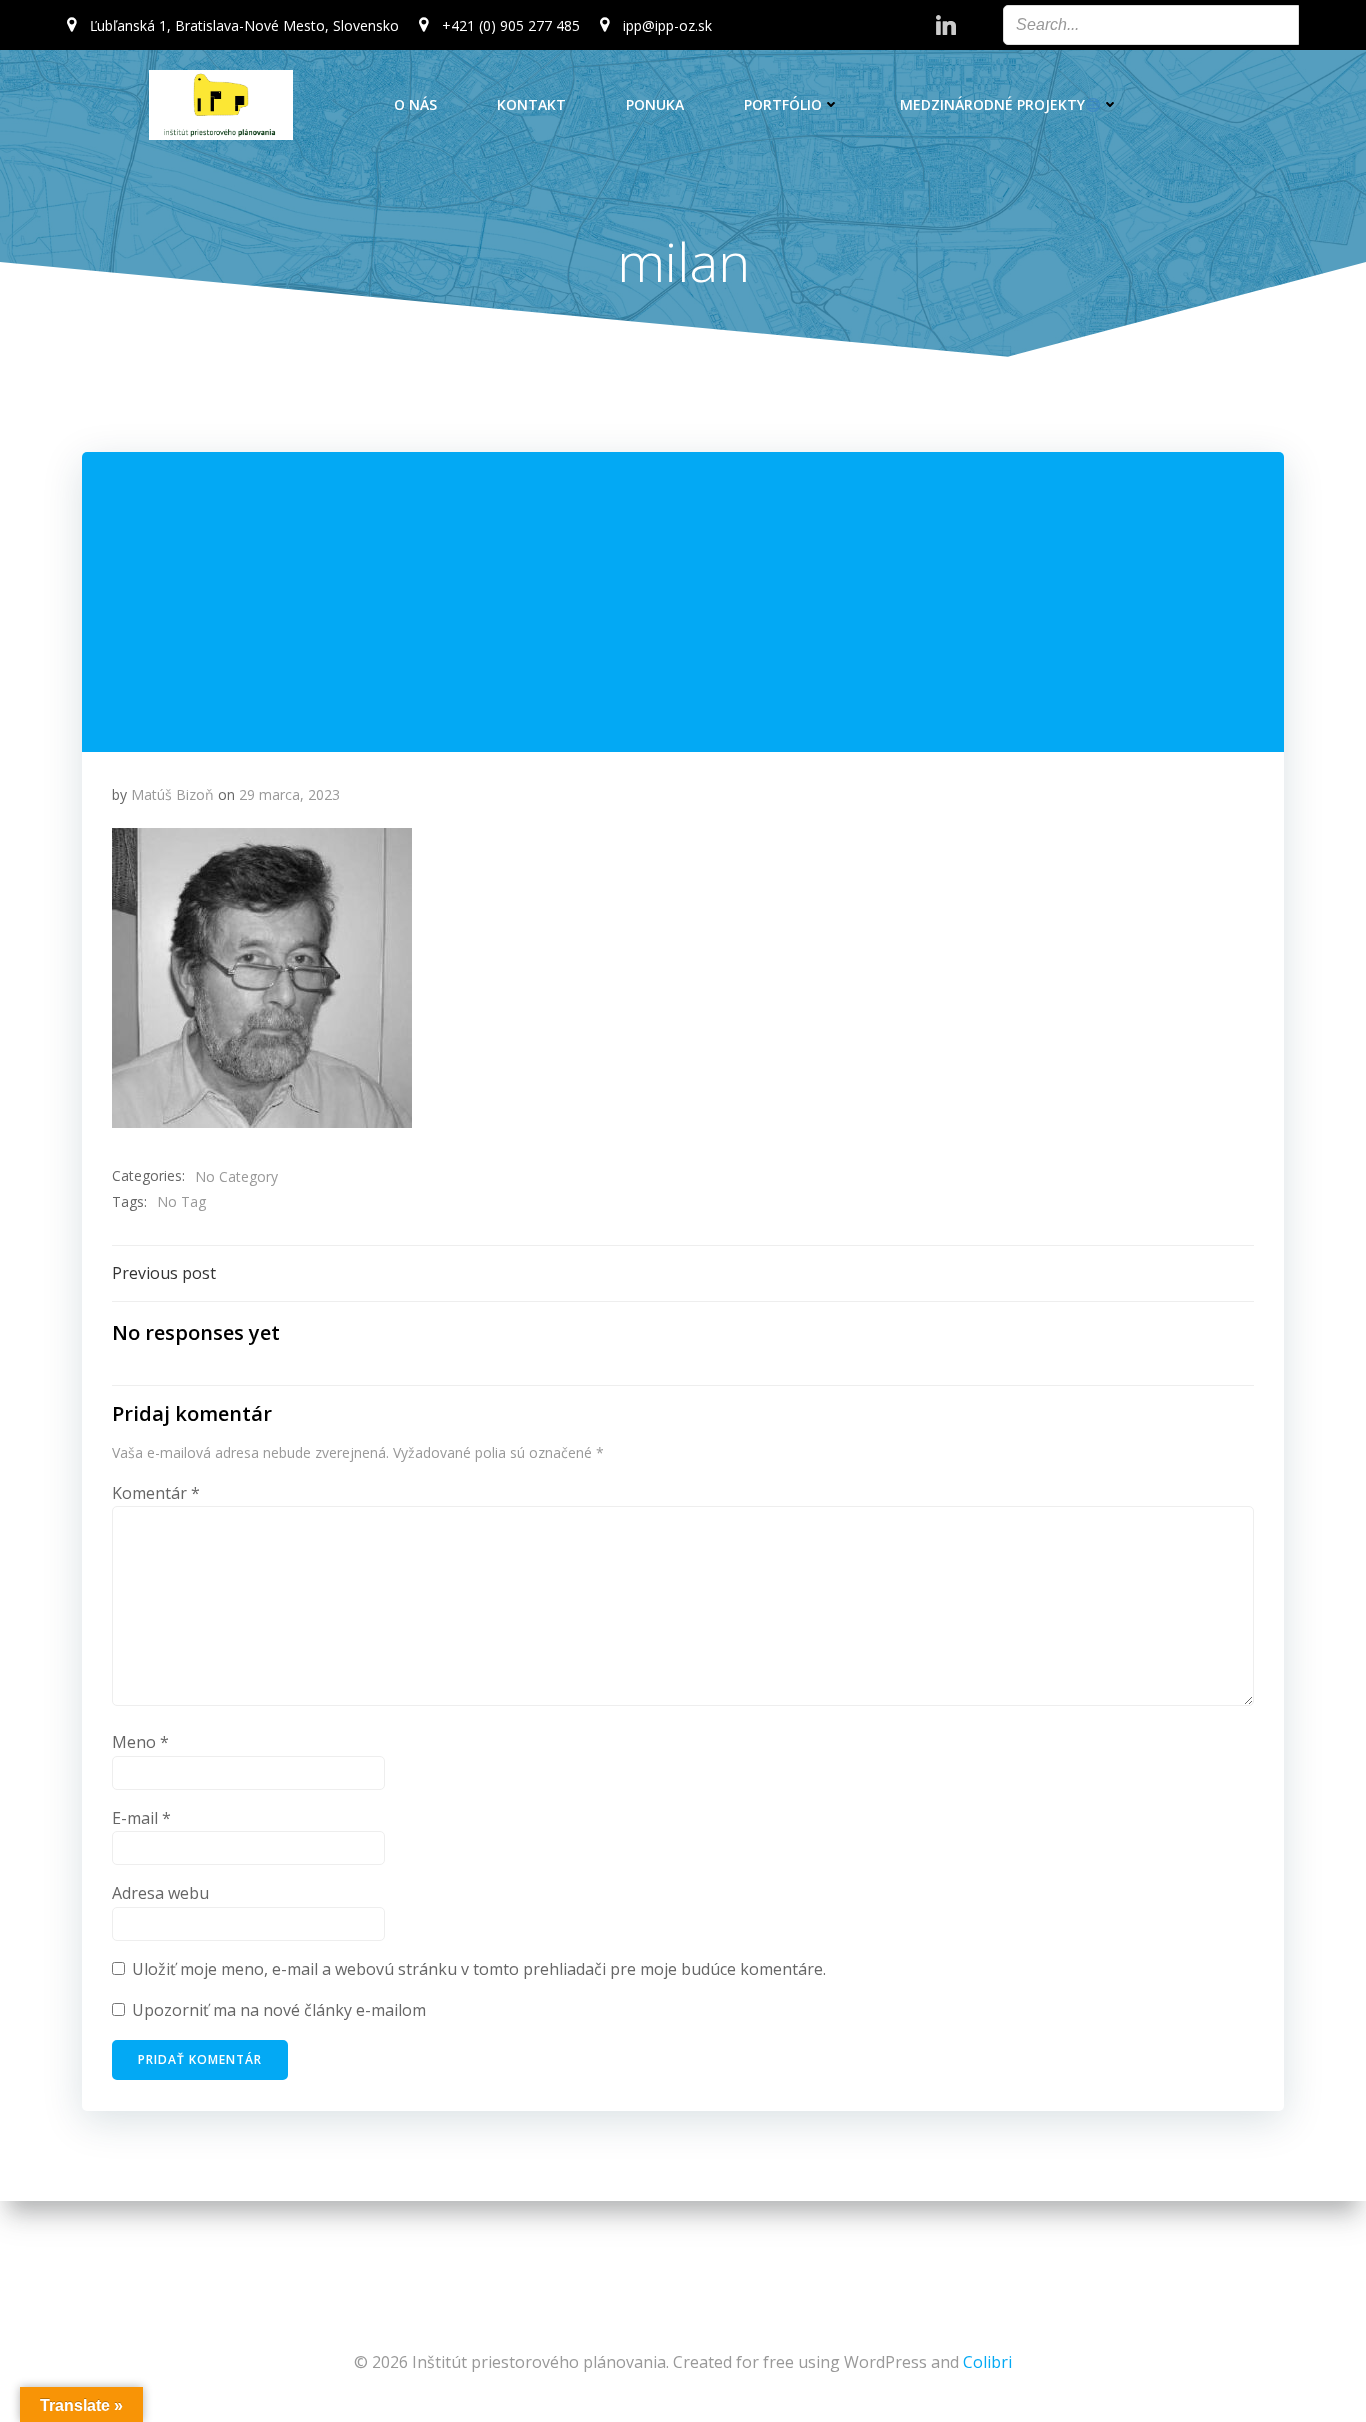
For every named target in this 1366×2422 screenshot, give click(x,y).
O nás (415, 104)
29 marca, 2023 (289, 794)
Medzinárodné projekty (992, 104)
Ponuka (655, 104)
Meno (140, 1742)
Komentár (156, 1493)
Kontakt (531, 104)
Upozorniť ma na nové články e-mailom (279, 2010)
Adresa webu (160, 1893)
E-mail (141, 1818)
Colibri (987, 2362)
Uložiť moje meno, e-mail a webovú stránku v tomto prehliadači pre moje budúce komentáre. (479, 1969)
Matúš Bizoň (172, 794)
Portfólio (783, 104)
